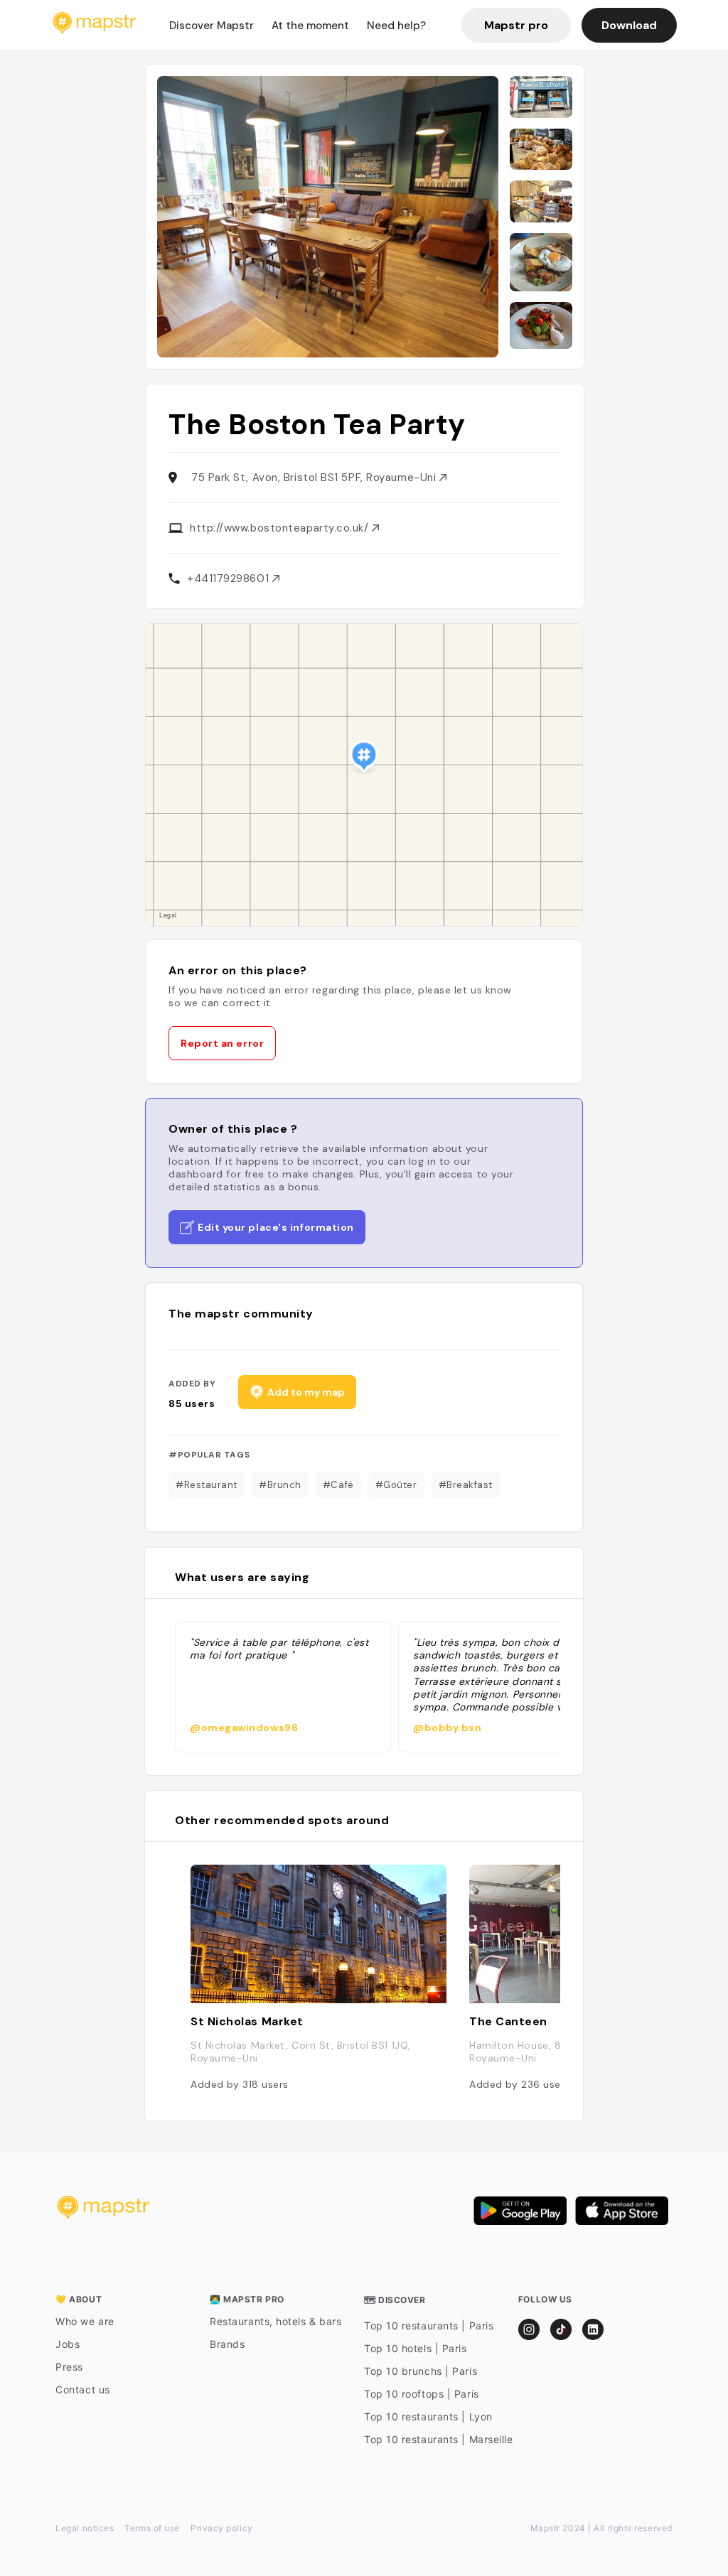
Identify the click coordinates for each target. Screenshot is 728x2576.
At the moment (310, 26)
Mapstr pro (516, 25)
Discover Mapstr (212, 26)
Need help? (396, 26)
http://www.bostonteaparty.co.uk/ (281, 528)
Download (629, 25)
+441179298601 (230, 578)
